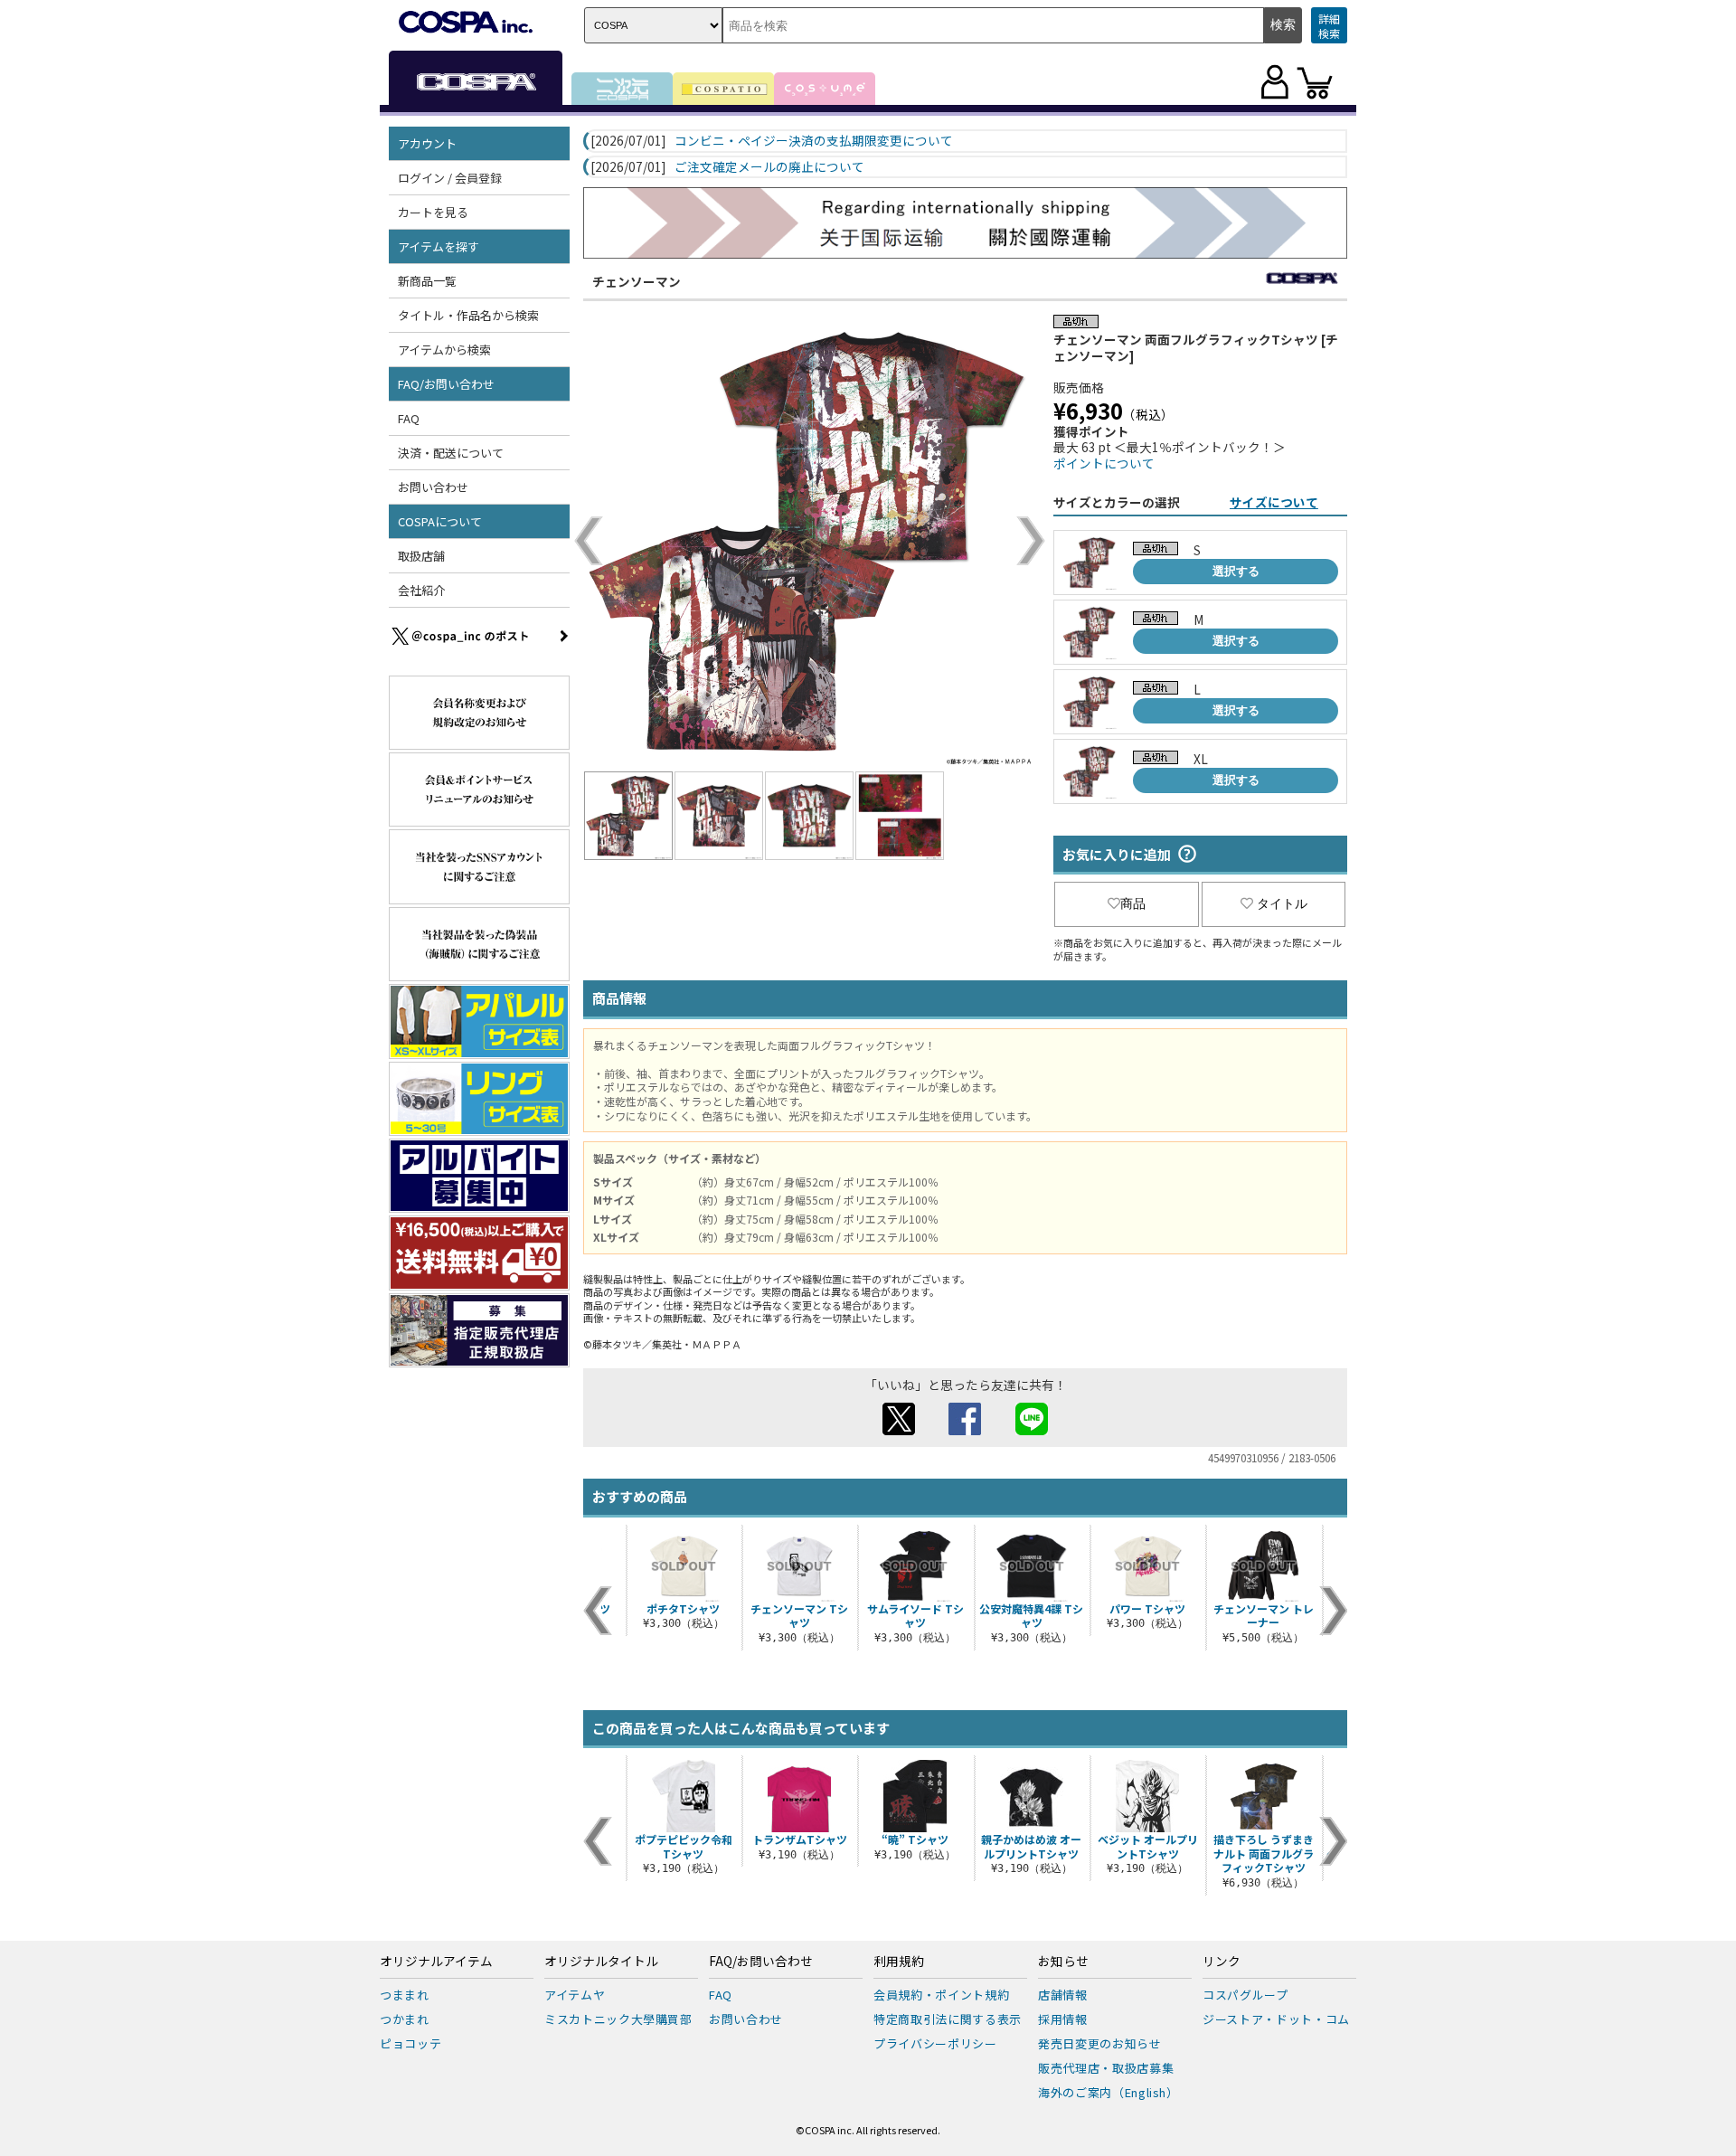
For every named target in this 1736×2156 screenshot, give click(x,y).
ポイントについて (1104, 463)
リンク (1222, 1962)
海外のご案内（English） (1109, 2092)
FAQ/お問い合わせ (761, 1962)
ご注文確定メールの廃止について (769, 167)
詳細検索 (1329, 26)
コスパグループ (1245, 1995)
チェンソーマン (637, 281)
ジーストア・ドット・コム (1276, 2019)
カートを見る (433, 212)
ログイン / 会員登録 (450, 178)
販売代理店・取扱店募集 (1106, 2068)
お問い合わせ (433, 487)
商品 (1133, 903)
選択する (1236, 571)
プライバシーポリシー (935, 2043)
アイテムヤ (575, 1995)
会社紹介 (421, 590)
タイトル (1282, 903)
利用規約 (899, 1962)
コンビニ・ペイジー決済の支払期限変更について (814, 141)
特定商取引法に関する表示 (948, 2019)
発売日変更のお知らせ (1100, 2043)
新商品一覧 (427, 281)
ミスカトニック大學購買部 (618, 2019)
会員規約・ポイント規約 (941, 1995)
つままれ (405, 1995)
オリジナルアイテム (436, 1962)
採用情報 (1063, 2019)
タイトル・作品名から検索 (468, 315)
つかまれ (405, 2019)
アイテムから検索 (444, 350)
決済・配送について (451, 453)
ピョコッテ (410, 2043)
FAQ (409, 418)
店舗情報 (1063, 1995)
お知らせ (1063, 1962)
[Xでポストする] (899, 1430)
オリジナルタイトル (601, 1962)
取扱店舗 (421, 556)
